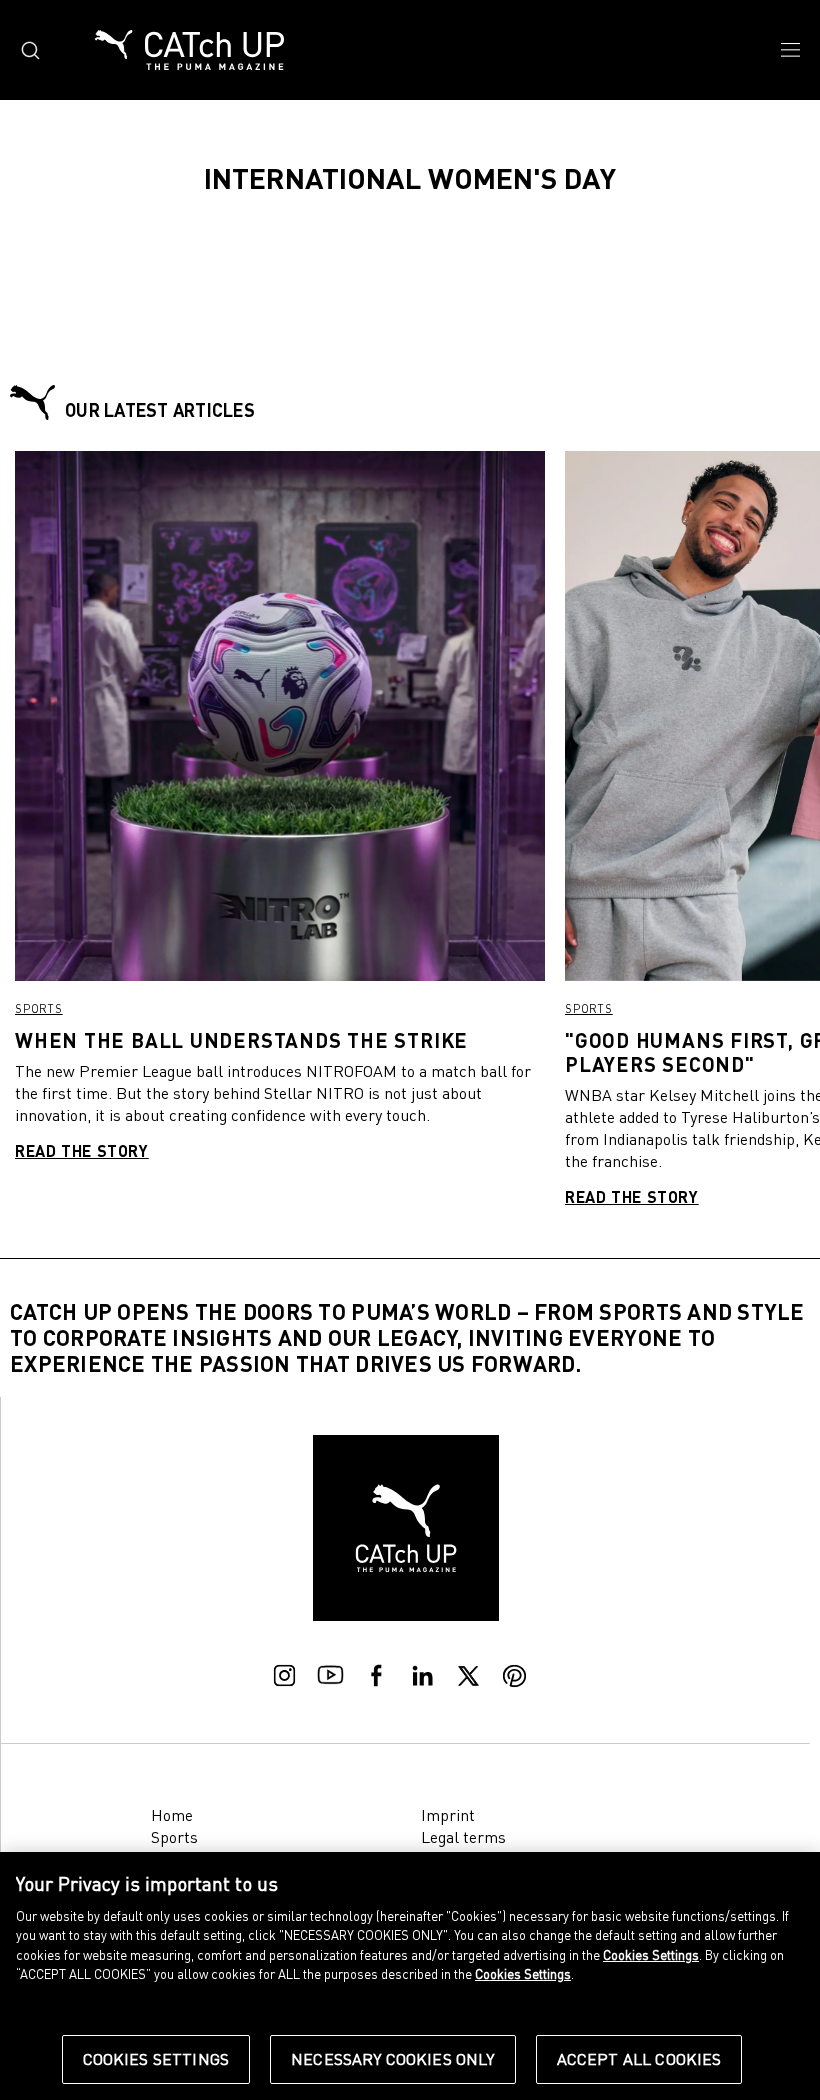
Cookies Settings (156, 2059)
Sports (39, 1008)
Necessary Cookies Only (393, 2059)
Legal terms (463, 1837)
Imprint (448, 1815)
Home (172, 1815)
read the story (82, 1150)
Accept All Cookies (639, 2059)
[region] (410, 1976)
